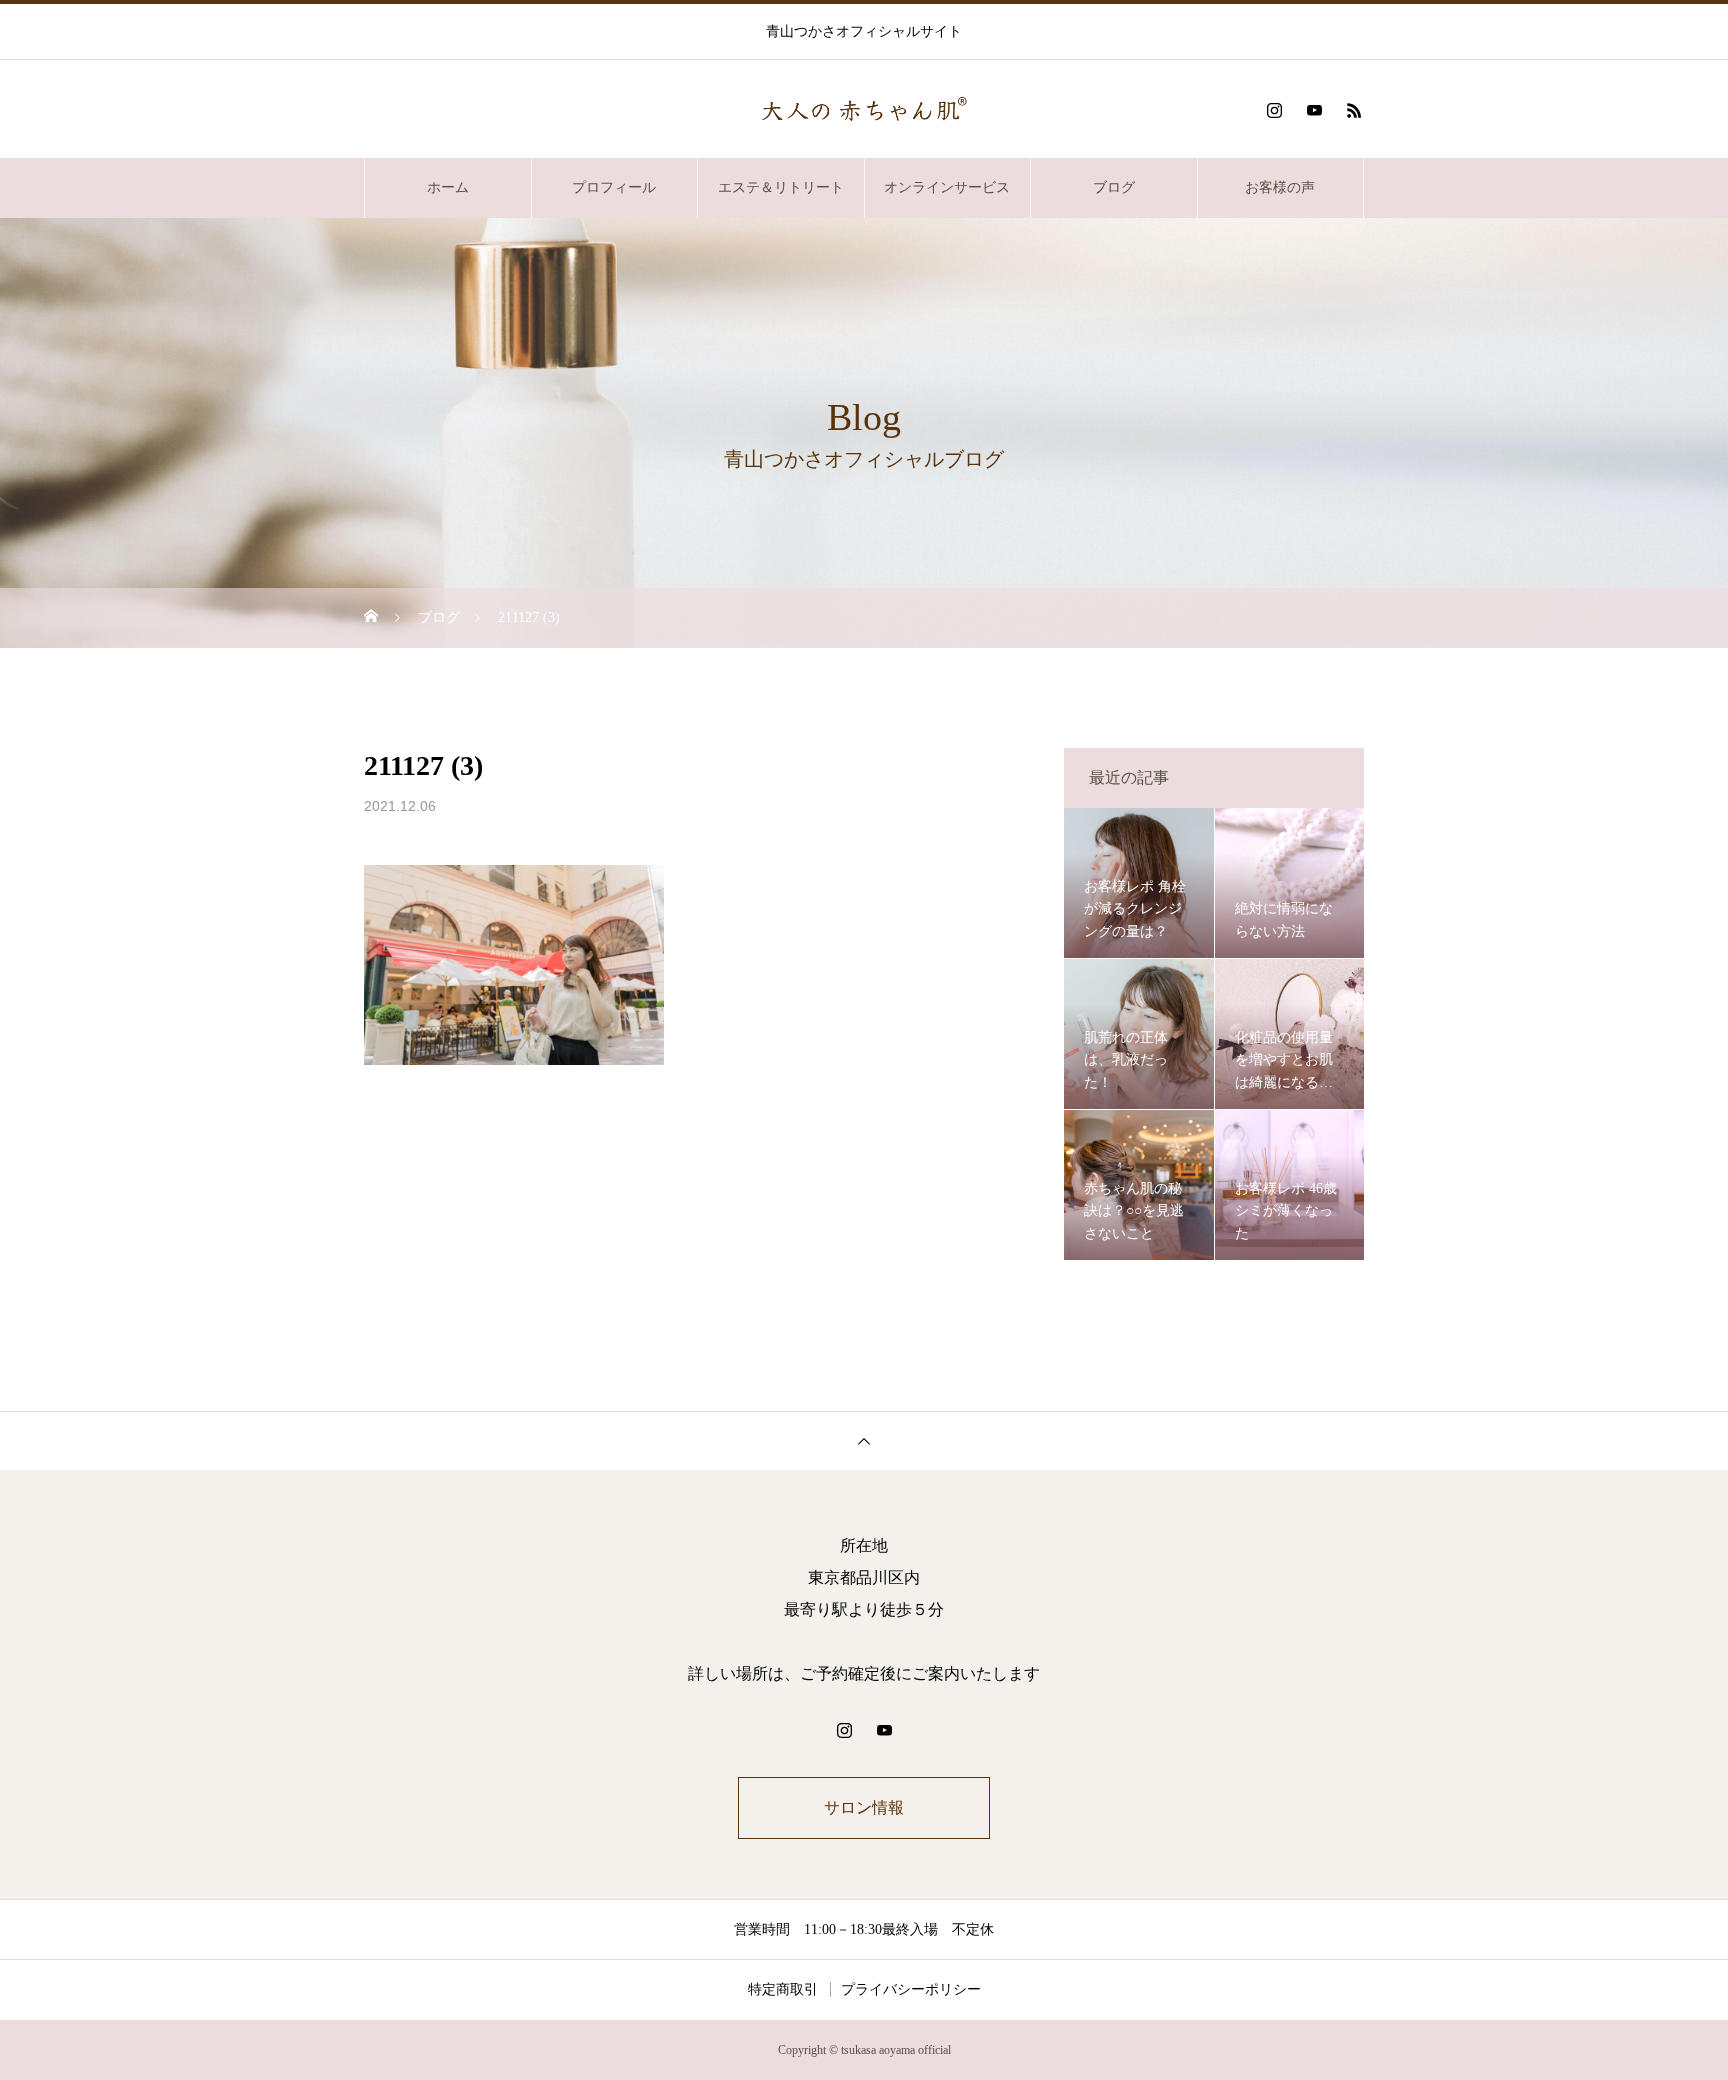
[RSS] (1354, 110)
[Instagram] (1274, 110)
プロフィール (614, 187)
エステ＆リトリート (781, 187)
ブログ (1114, 187)
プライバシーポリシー (911, 1989)
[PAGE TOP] (864, 1440)
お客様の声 (1280, 187)
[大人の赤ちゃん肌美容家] (864, 110)
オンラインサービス (947, 187)
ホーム (448, 187)
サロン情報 (864, 1807)
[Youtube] (1314, 110)
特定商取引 (783, 1989)
